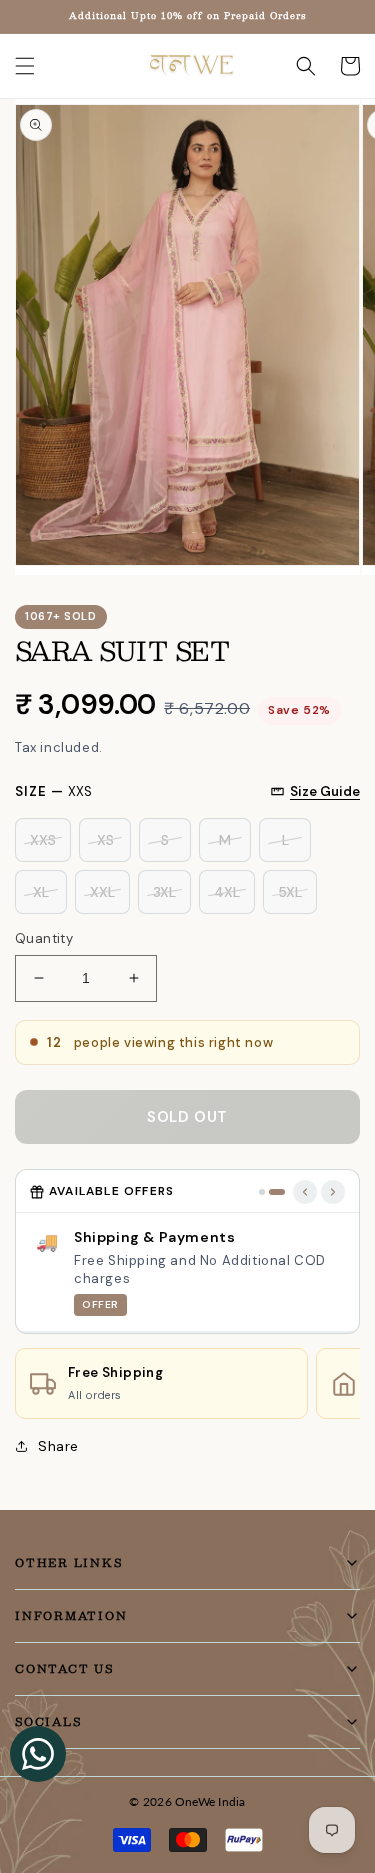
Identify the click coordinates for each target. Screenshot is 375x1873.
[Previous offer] (305, 1192)
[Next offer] (333, 1192)
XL (41, 892)
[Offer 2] (277, 1192)
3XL (164, 892)
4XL (227, 892)
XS (105, 840)
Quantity (44, 938)
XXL (102, 892)
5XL (290, 892)
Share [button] (58, 1446)
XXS (43, 840)
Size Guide (325, 791)
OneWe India (210, 1801)
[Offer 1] (262, 1192)
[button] (25, 66)
